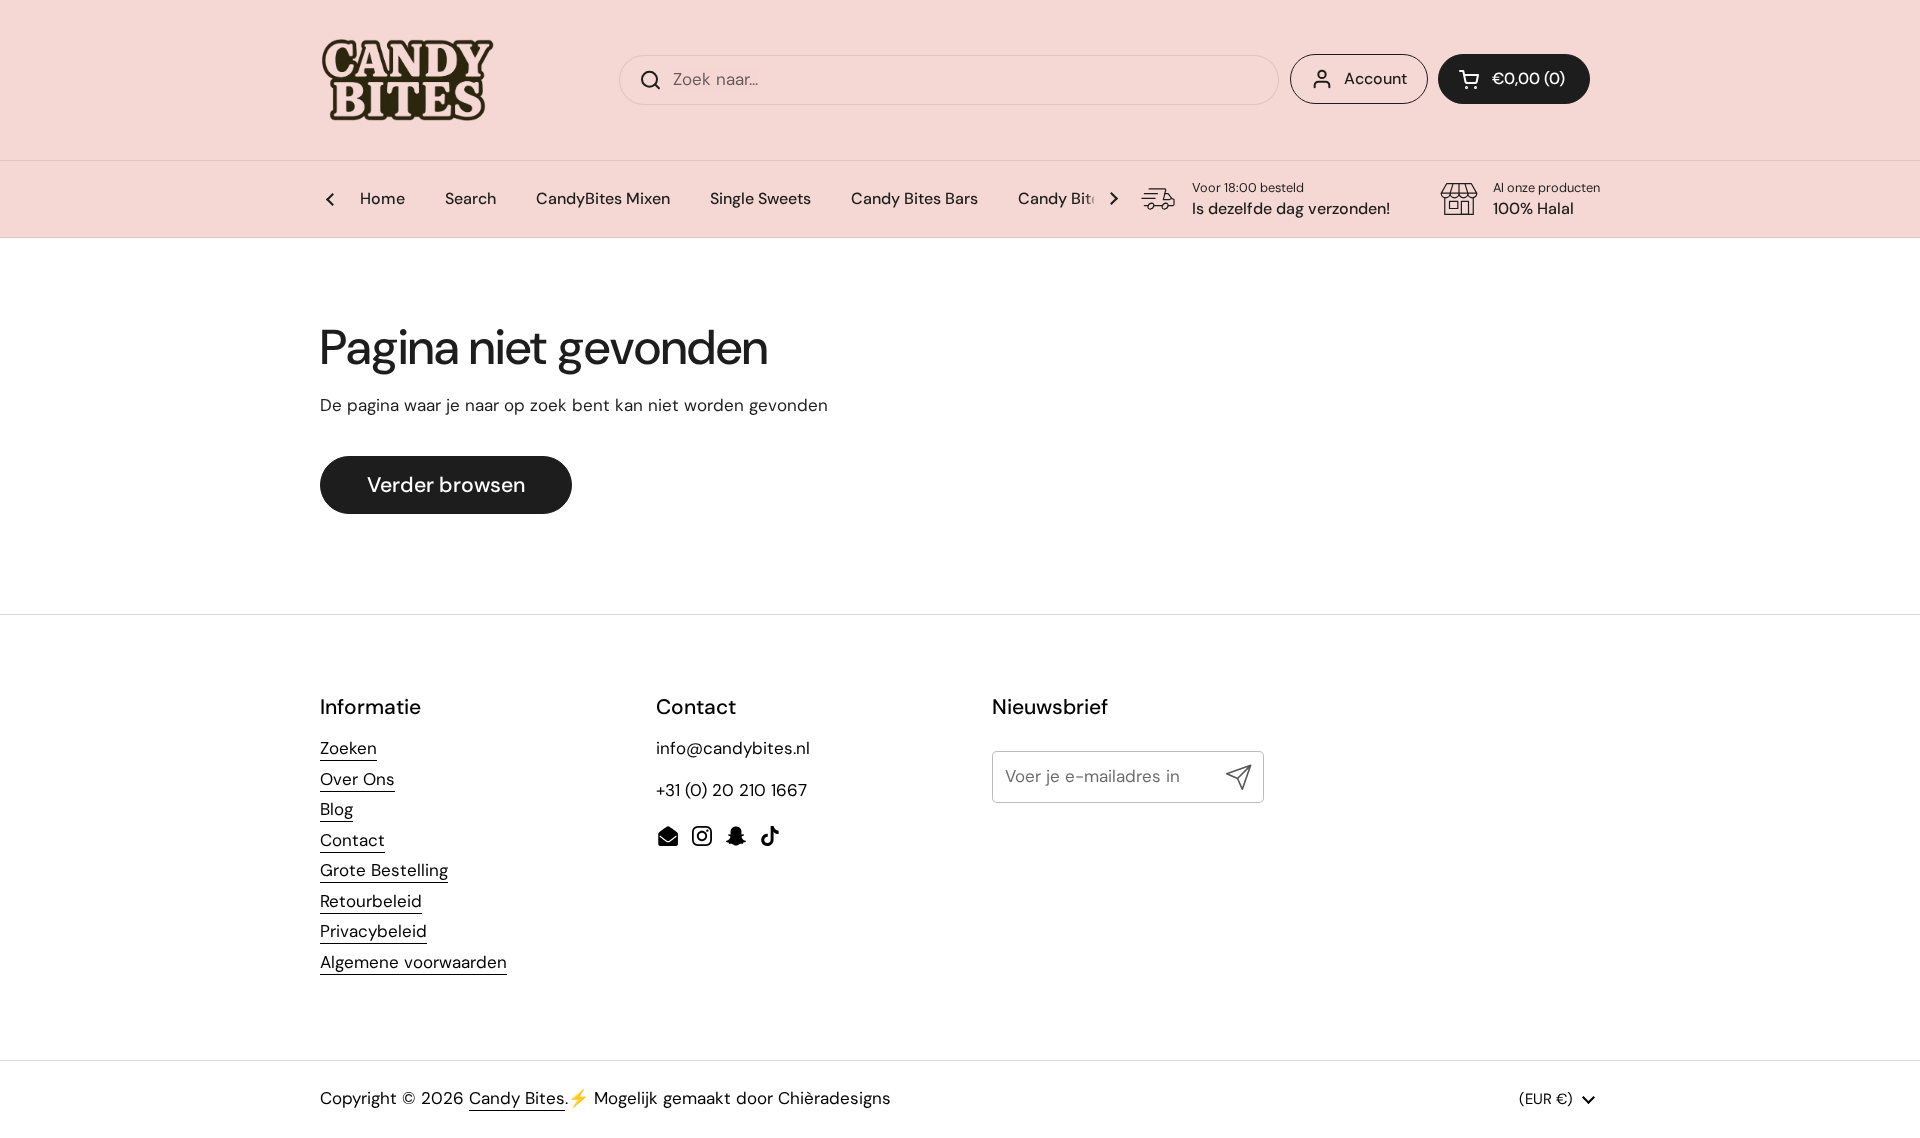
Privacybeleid (373, 931)
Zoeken (348, 748)
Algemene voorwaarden (413, 962)
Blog (336, 809)
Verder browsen (446, 485)
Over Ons (357, 779)
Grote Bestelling (384, 870)
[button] (1514, 79)
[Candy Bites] (409, 80)
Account (1375, 78)
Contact (352, 840)
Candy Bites (517, 1098)
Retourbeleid (371, 901)
